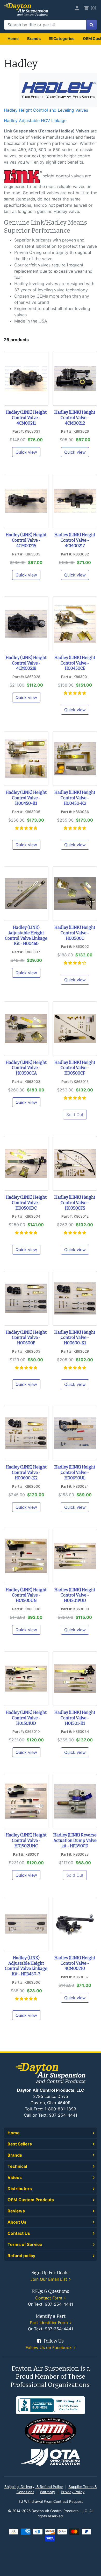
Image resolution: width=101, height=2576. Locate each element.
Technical (17, 2166)
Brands (34, 39)
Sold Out (75, 1115)
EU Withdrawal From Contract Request (51, 2501)
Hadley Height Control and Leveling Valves (46, 110)
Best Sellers (20, 2144)
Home (13, 39)
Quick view (26, 452)
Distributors (20, 2189)
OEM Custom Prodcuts (31, 2200)
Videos (15, 2177)
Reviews (16, 2211)
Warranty (48, 2492)
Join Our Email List (49, 2279)
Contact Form (49, 2298)
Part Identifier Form (49, 2323)
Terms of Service (25, 2244)
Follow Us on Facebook (49, 2347)
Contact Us (19, 2233)
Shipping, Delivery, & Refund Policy (34, 2487)
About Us (17, 2222)
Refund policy (21, 2256)
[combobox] (45, 25)
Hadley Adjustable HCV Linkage (35, 120)
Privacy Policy (73, 2492)
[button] (75, 693)
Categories (63, 39)
